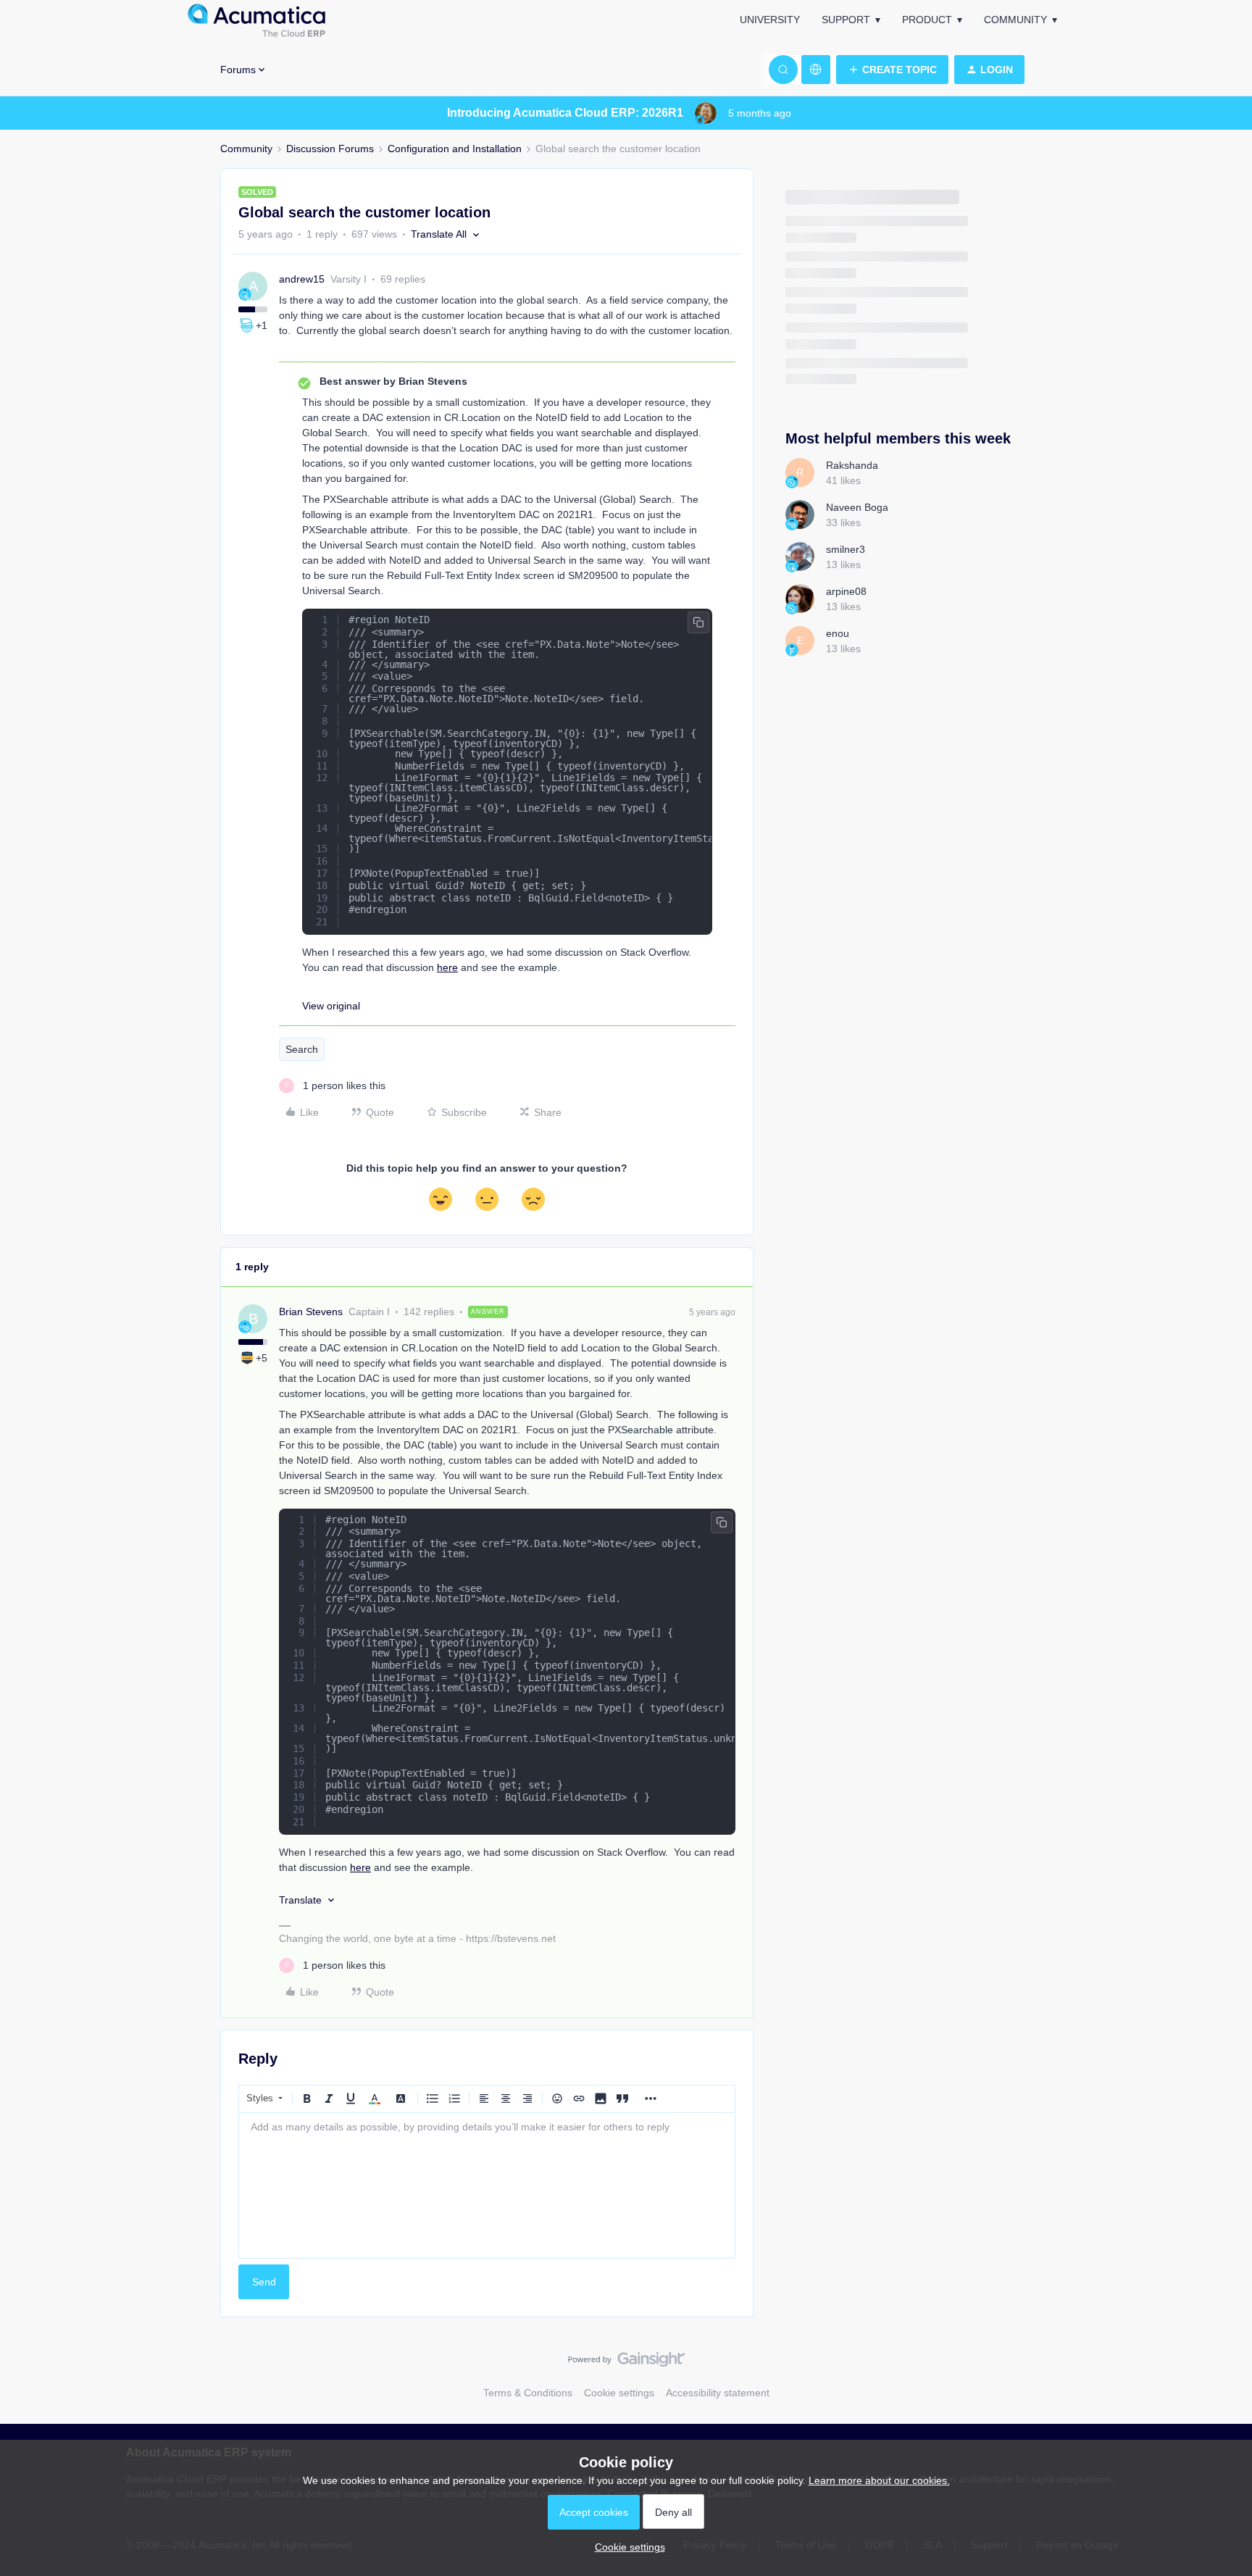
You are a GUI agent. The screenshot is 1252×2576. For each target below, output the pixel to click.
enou (838, 633)
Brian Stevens (311, 1312)
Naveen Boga (857, 507)
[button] (892, 70)
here (447, 967)
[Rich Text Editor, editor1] (487, 2185)
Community (1015, 20)
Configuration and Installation (455, 149)
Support (846, 20)
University (770, 20)
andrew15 (302, 279)
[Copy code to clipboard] (698, 622)
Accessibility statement (718, 2393)
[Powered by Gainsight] (626, 2363)
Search (302, 1049)
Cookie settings (619, 2393)
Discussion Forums (330, 149)
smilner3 (846, 549)
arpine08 (846, 591)
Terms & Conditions (528, 2393)
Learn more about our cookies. (879, 2480)
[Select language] (816, 70)
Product (927, 20)
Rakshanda (852, 465)
